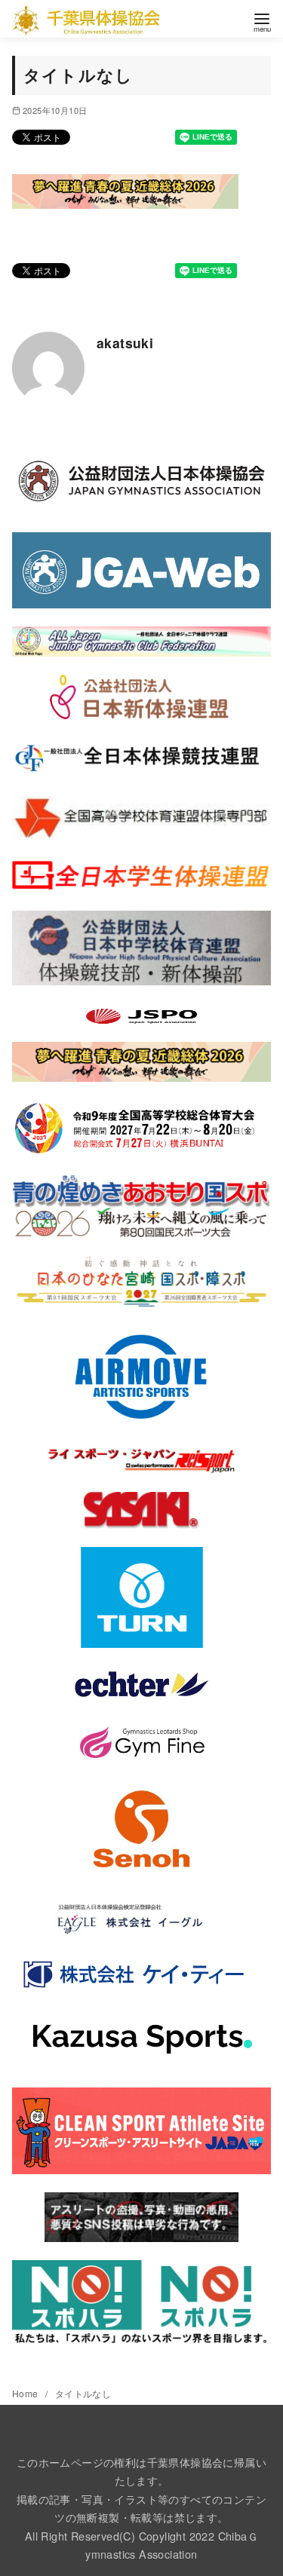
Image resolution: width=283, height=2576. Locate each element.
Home (26, 2393)
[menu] (262, 21)
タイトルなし (83, 2393)
